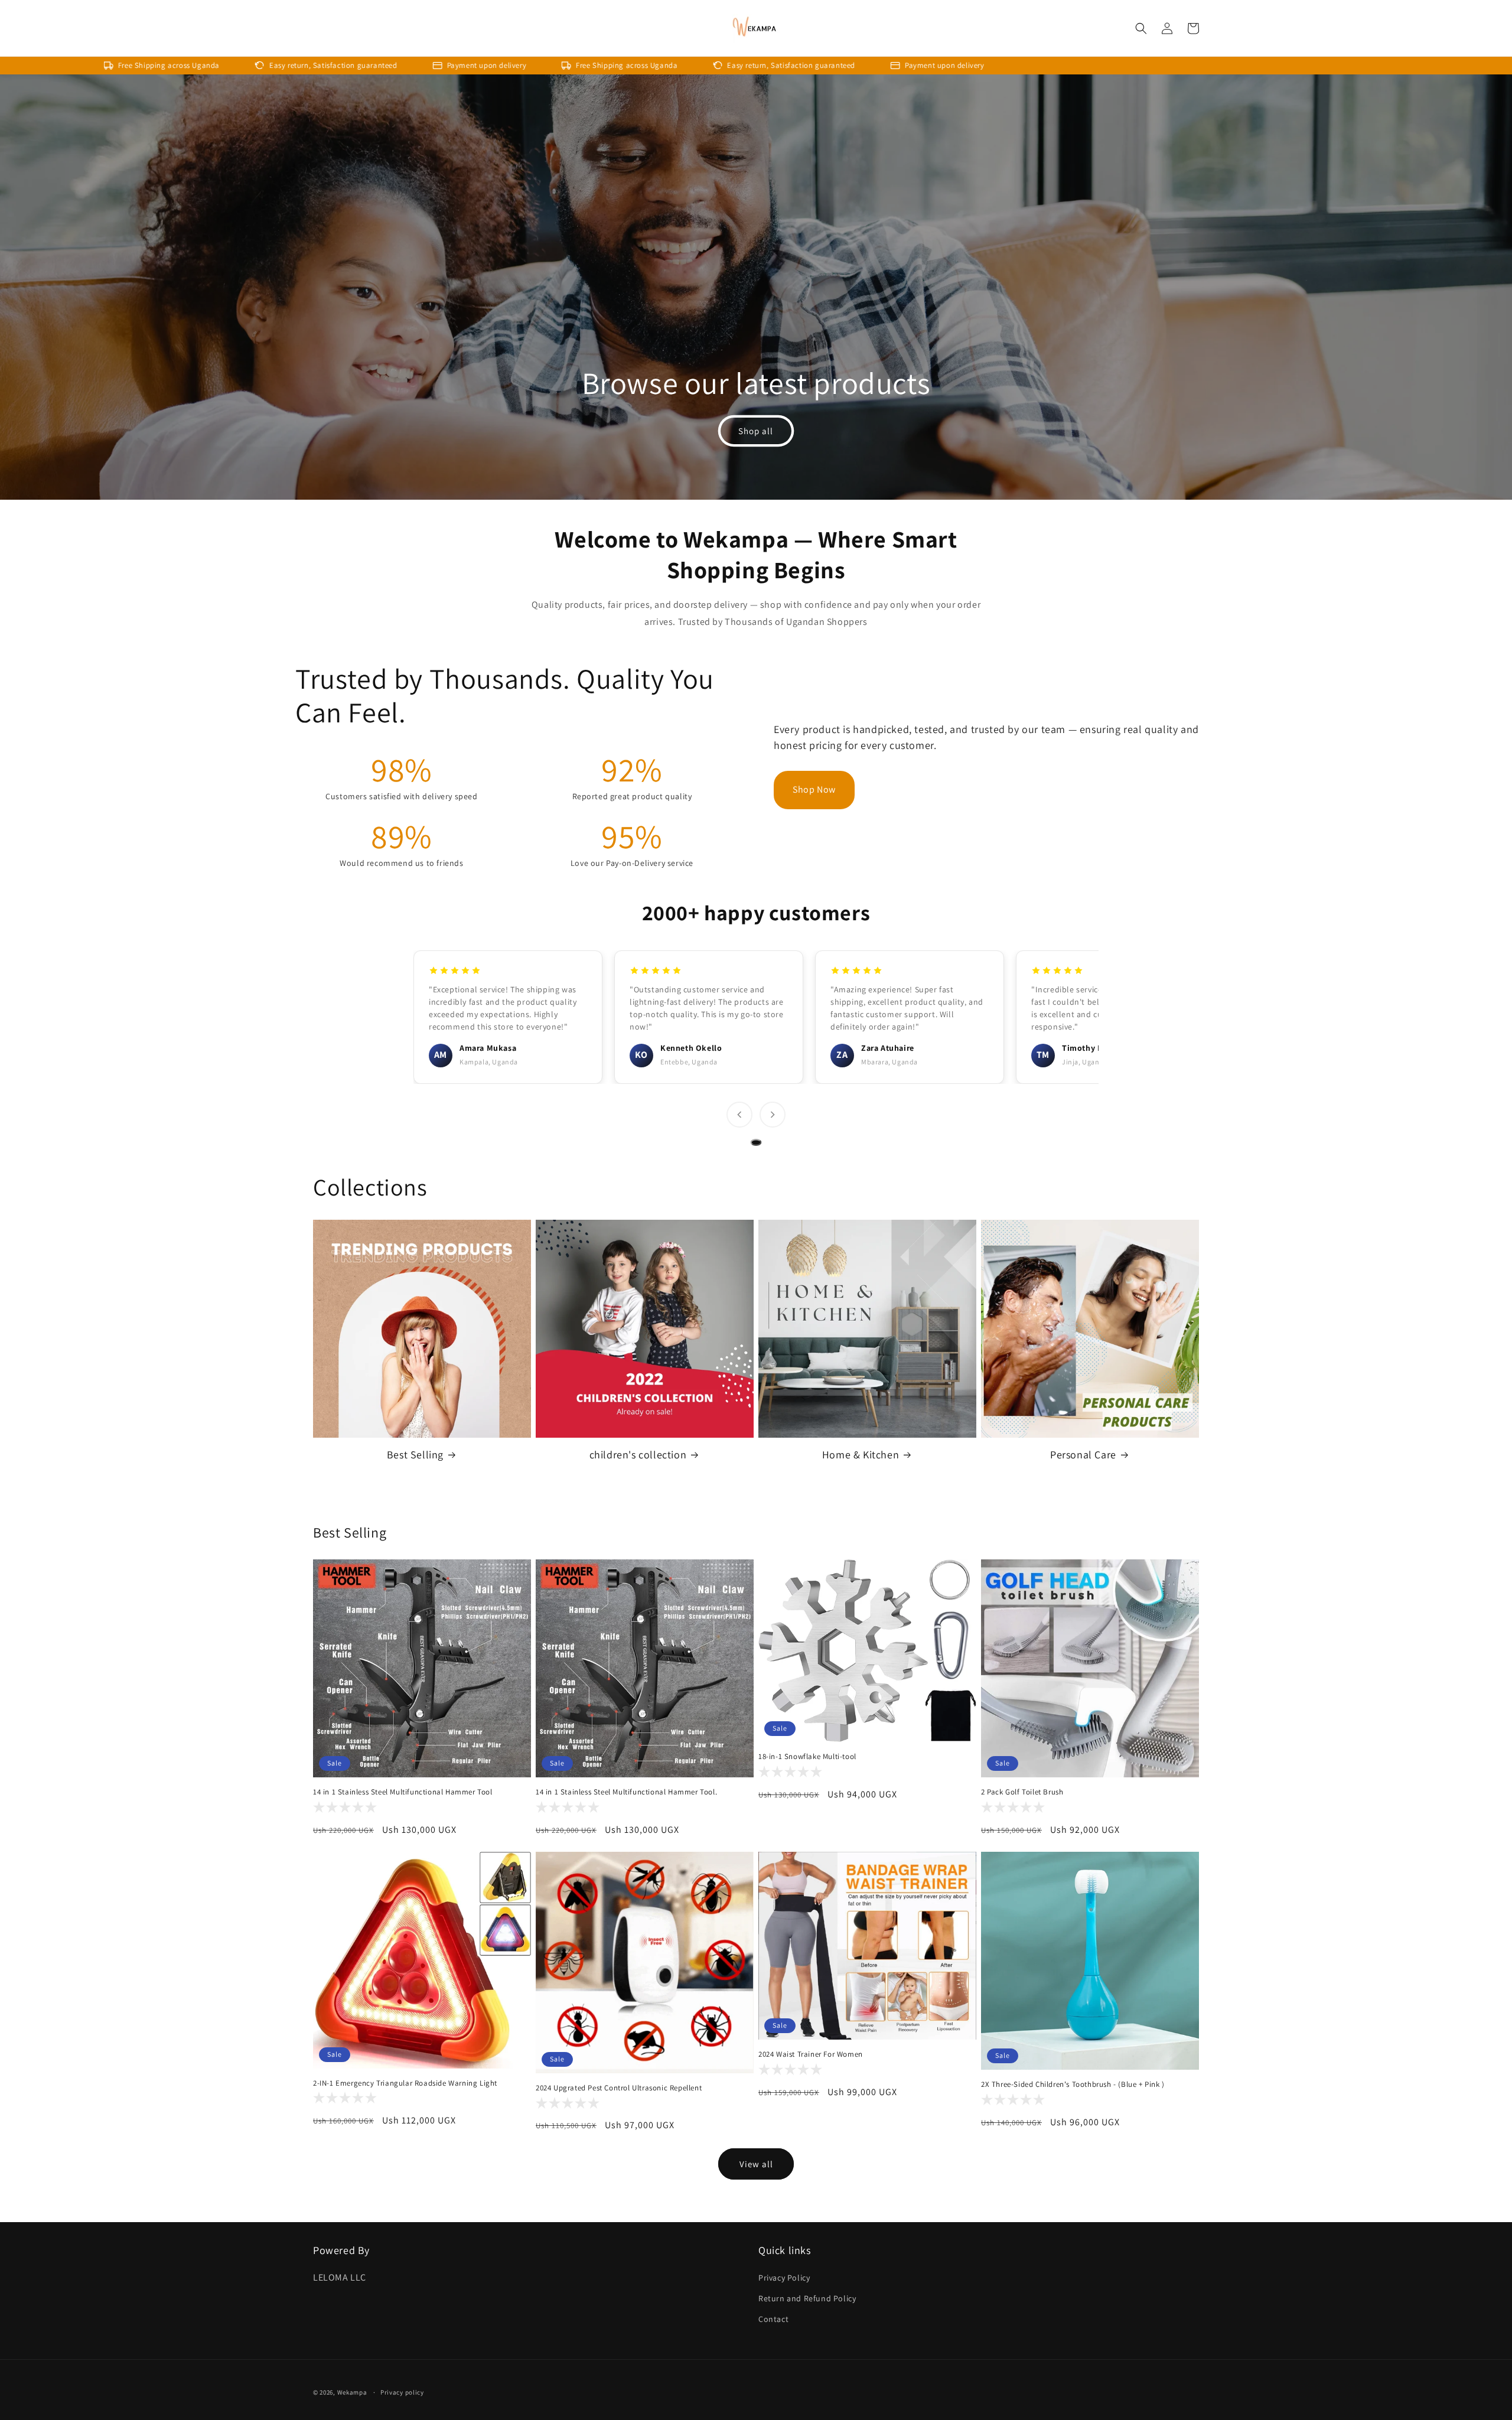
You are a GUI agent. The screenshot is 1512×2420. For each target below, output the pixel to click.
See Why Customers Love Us (942, 789)
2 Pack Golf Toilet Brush (1022, 1792)
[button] (1141, 28)
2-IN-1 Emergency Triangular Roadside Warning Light (405, 2083)
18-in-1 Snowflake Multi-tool (807, 1757)
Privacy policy (402, 2392)
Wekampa (352, 2392)
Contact (773, 2319)
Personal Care (1083, 1455)
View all (756, 2164)
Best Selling (415, 1455)
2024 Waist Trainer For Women (811, 2054)
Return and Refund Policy (807, 2298)
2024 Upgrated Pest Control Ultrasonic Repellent (619, 2088)
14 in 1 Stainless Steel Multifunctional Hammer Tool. (626, 1792)
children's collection (638, 1455)
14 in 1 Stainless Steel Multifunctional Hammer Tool (403, 1792)
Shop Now (814, 789)
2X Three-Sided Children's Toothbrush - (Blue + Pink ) (1073, 2084)
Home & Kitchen (861, 1455)
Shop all (756, 431)
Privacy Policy (784, 2278)
